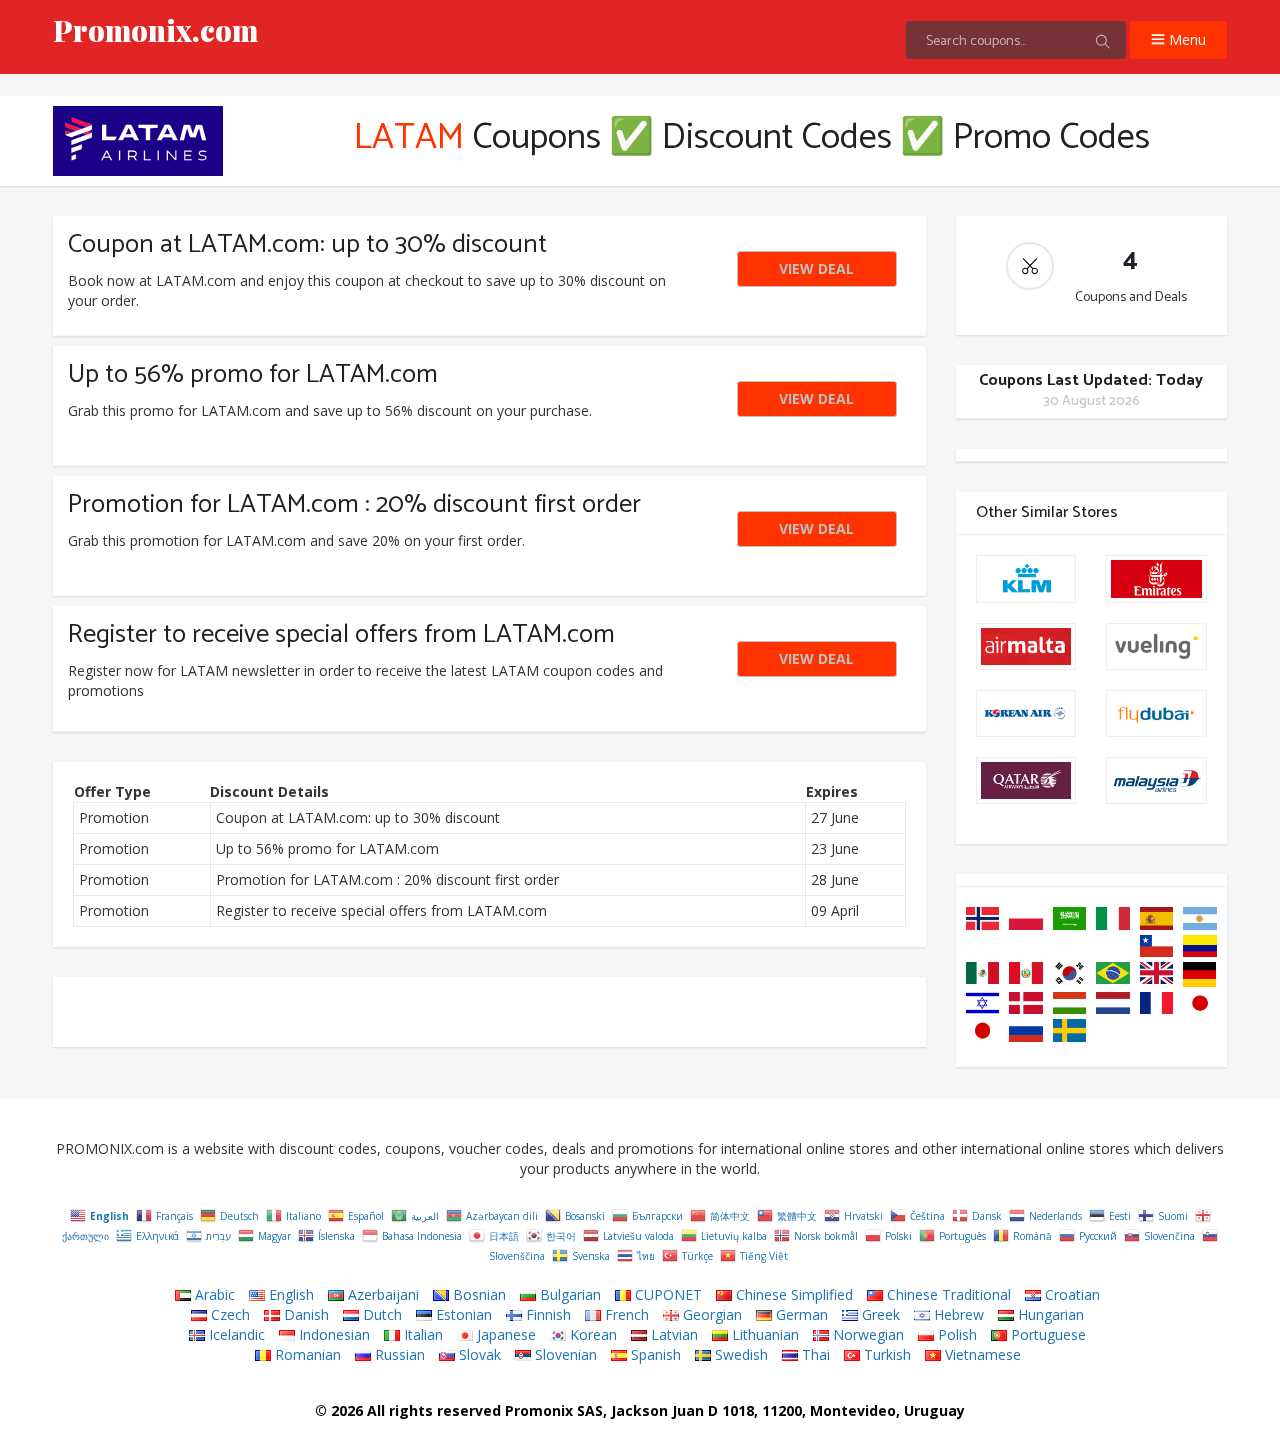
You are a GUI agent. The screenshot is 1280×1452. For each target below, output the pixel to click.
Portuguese (1046, 1334)
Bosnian (477, 1294)
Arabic (213, 1294)
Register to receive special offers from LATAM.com (341, 634)
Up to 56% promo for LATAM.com (253, 374)
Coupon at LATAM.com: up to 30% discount (307, 244)
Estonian (462, 1314)
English (289, 1294)
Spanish (654, 1354)
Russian (398, 1354)
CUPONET (666, 1294)
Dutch (380, 1314)
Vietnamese (981, 1354)
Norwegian (866, 1334)
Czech (228, 1314)
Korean (591, 1334)
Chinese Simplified (792, 1294)
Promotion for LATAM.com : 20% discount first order (354, 504)
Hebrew (957, 1314)
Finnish (546, 1314)
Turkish (885, 1354)
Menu (1185, 39)
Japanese (504, 1334)
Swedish (739, 1354)
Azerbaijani (381, 1294)
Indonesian (332, 1334)
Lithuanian (763, 1334)
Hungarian (1049, 1314)
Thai (814, 1354)
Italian (421, 1334)
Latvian (672, 1334)
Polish (955, 1334)
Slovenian (564, 1354)
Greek (879, 1314)
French (625, 1314)
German (800, 1314)
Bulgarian (568, 1294)
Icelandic (235, 1334)
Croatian (1070, 1294)
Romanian (306, 1354)
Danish (304, 1314)
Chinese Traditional (947, 1294)
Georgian (710, 1314)
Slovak (478, 1354)
